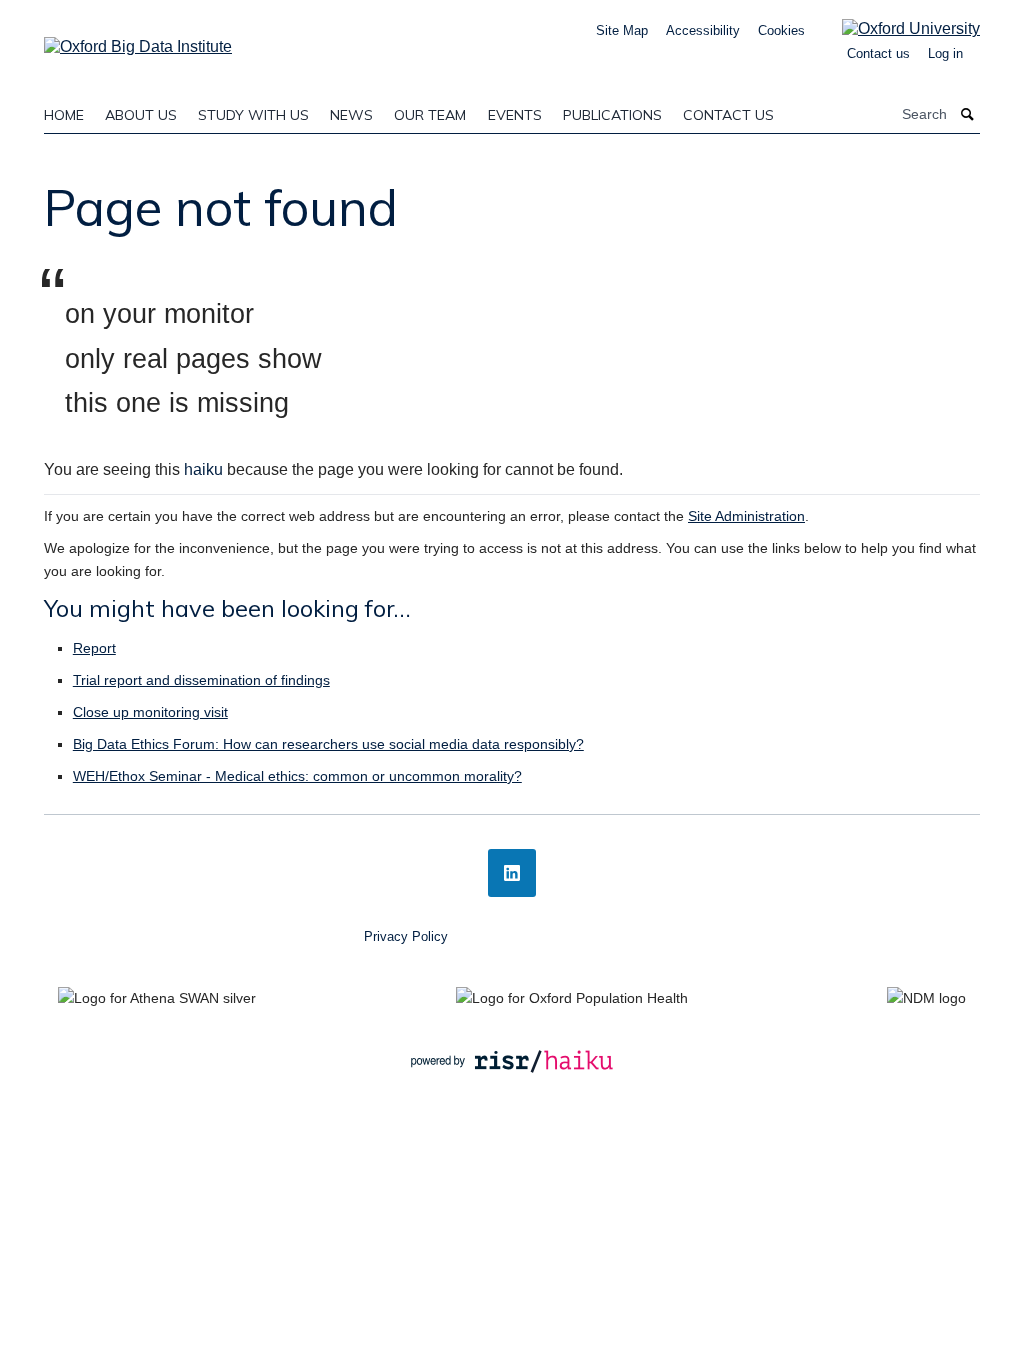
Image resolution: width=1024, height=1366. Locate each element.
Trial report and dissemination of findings (201, 680)
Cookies (781, 30)
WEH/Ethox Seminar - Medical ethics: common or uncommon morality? (297, 776)
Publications (612, 115)
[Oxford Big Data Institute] (138, 40)
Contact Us (728, 115)
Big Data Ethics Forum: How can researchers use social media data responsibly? (328, 744)
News (351, 115)
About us (141, 115)
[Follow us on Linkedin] (512, 873)
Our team (430, 115)
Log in (945, 53)
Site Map (622, 30)
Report (94, 648)
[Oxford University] (896, 28)
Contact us (878, 53)
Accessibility (703, 30)
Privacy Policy (406, 936)
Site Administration (746, 516)
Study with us (253, 115)
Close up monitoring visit (150, 712)
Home (64, 115)
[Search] (968, 114)
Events (515, 115)
